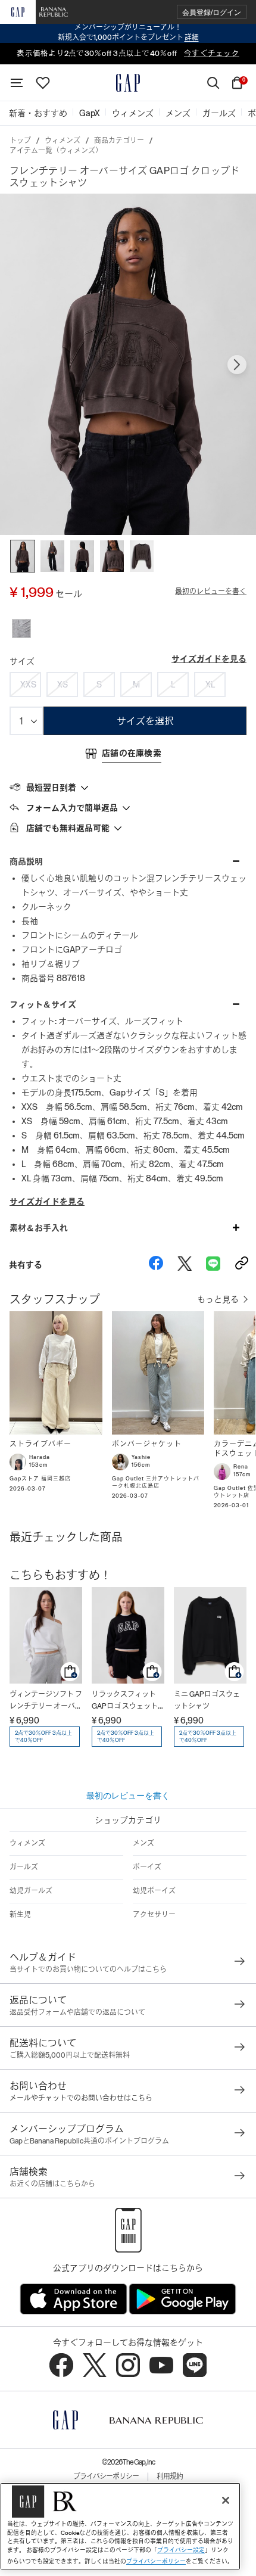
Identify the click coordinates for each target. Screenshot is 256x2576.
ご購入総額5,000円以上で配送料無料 (70, 2055)
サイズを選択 (145, 721)
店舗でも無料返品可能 (68, 828)
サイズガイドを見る (209, 659)
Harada (40, 1457)
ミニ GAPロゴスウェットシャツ (207, 1700)
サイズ (22, 661)
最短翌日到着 (51, 788)
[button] (212, 12)
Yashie (141, 1457)
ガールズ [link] (219, 113)
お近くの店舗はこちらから (52, 2184)
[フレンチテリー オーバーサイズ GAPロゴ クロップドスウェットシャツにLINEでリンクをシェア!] (213, 1265)
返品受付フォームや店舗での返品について (77, 2012)
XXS (28, 685)
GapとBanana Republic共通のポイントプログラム (89, 2141)
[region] (120, 2526)
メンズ (143, 1843)
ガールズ (24, 1867)
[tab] (128, 787)
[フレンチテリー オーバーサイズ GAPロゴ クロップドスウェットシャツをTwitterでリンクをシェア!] (185, 1265)
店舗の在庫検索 (132, 753)
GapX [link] (90, 113)
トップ (20, 141)
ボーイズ (147, 1867)
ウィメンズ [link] (133, 113)
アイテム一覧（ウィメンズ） (56, 151)
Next (237, 365)
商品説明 (26, 861)
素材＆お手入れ (39, 1228)
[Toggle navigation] (17, 83)
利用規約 (170, 2477)
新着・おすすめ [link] (38, 113)
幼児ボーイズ (154, 1891)
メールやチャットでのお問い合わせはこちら (81, 2098)
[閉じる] (226, 2500)
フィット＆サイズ (43, 1004)
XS (63, 685)
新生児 (20, 1915)
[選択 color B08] (21, 629)
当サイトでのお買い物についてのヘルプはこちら (88, 1970)
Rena (241, 1467)
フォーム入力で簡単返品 (72, 808)
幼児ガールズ (31, 1891)
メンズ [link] (178, 113)
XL (210, 685)
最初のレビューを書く (211, 592)
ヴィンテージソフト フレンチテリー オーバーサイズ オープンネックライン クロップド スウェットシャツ (46, 1701)
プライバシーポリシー (106, 2477)
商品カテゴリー (119, 141)
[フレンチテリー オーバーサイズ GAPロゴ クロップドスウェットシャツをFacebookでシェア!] (156, 1265)
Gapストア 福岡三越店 (40, 1479)
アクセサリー (154, 1915)
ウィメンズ (63, 141)
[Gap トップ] (128, 83)
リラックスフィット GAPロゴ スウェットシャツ (125, 1701)
